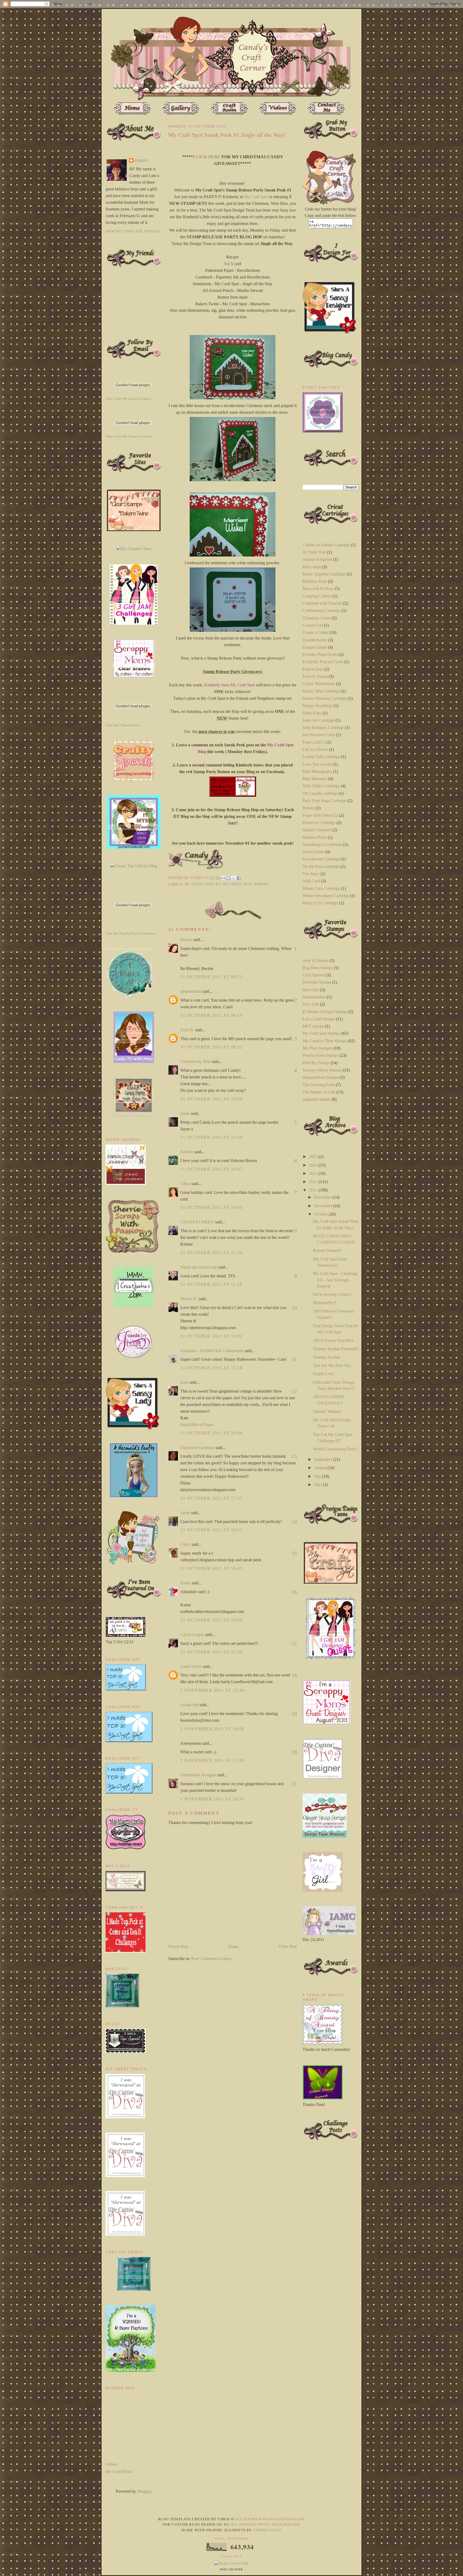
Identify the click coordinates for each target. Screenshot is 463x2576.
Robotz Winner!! (327, 1251)
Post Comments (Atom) (211, 1959)
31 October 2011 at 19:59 (211, 1620)
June (318, 1485)
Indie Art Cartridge (318, 720)
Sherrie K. (189, 1299)
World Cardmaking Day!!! (335, 1449)
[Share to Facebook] (239, 878)
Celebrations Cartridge (322, 610)
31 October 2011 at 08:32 (211, 1047)
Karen (186, 1583)
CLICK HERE (207, 157)
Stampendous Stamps (321, 1077)
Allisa (185, 1184)
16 (294, 1592)
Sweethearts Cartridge (321, 859)
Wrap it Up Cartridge (320, 903)
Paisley (309, 808)
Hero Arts (311, 990)
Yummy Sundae (326, 1357)
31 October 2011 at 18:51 (211, 1530)
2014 (314, 1165)
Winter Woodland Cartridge (326, 896)
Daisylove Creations (197, 1448)
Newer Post (178, 1947)
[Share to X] (234, 878)
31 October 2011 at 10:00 (211, 1099)
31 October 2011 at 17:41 (211, 1498)
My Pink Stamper (317, 1048)
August (321, 1468)
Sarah (185, 1513)
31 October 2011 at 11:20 (211, 1253)
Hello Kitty (312, 713)
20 (294, 1752)
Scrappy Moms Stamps (322, 1070)
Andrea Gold (267, 2530)
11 (294, 1359)
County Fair (313, 625)
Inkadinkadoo (314, 997)
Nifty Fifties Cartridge (321, 786)
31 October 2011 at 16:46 (211, 1433)
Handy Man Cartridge (321, 691)
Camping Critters (317, 596)
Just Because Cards (319, 735)
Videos (111, 2464)
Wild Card (311, 881)
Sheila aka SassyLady (199, 1267)
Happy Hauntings (318, 706)
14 (294, 1522)
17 (294, 1644)
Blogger (144, 2491)
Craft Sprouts (314, 975)
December (323, 1197)
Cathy (185, 1544)
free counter (231, 2570)
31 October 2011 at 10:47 (211, 1169)
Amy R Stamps (315, 960)
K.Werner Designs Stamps (325, 1012)
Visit (129, 399)
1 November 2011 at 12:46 (212, 1690)
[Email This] (223, 878)
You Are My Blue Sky (332, 1365)
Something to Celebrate (322, 845)
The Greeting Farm (319, 1085)
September (324, 1459)
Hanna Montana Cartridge (325, 698)
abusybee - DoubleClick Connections (212, 1351)
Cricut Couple (192, 1635)
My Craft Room (119, 2471)
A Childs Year (314, 552)
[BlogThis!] (229, 878)
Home (234, 1947)
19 (294, 1714)
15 (294, 1553)
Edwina (187, 1152)
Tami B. (187, 1030)
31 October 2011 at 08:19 (211, 1015)
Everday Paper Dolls (320, 654)
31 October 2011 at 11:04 (211, 1207)
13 (294, 1456)
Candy (141, 161)
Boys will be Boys (318, 588)
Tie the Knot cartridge (321, 866)
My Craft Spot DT (203, 884)
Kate (184, 1382)
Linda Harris (191, 1666)
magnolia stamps (317, 1099)
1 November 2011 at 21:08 (212, 1760)
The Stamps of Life (319, 1092)
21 (294, 1784)
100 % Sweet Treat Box (333, 1340)
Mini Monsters (315, 779)
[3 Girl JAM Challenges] (134, 623)
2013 (314, 1173)
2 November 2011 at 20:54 (212, 1799)
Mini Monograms (317, 771)
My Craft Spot (256, 197)
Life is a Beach (315, 749)
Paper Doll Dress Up (320, 815)
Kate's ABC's (314, 742)
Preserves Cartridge (319, 823)
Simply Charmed (317, 830)
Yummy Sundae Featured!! (336, 1349)
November (324, 1206)
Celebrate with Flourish (322, 603)
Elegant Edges (315, 647)
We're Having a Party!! (332, 1294)
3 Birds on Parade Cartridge (326, 545)
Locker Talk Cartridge (321, 757)
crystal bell (189, 1705)
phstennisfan (191, 991)
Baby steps (312, 567)
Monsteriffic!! (325, 1303)
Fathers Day (313, 669)
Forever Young (315, 676)
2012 (314, 1182)
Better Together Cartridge (324, 574)
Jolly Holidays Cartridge (323, 727)
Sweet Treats (313, 852)
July (318, 1476)
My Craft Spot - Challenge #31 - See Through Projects (335, 1280)
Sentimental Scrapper (198, 1775)
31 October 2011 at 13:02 (211, 1336)
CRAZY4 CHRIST (197, 1222)
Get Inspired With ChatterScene (270, 2519)
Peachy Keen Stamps (320, 1055)
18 (294, 1675)
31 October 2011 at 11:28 (211, 1284)
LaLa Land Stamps (319, 1019)
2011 (314, 1190)
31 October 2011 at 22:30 (211, 1652)
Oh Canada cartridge (320, 793)
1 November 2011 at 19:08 (212, 1729)
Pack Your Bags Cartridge (324, 801)
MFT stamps (313, 1026)
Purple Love (323, 1374)
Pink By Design (316, 1063)
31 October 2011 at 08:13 (211, 977)
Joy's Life (311, 1004)
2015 (314, 1157)
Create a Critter (315, 632)
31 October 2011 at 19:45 (211, 1568)
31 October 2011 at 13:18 (211, 1368)
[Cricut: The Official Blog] (134, 866)
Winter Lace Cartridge (321, 888)
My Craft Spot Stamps (246, 884)
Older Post (288, 1947)
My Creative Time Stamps (325, 1041)
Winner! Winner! (327, 1411)
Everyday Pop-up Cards (323, 662)
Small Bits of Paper (197, 1425)
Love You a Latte (317, 764)
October (321, 1214)
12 (294, 1391)
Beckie (186, 940)
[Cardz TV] (134, 1061)
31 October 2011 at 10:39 (211, 1137)
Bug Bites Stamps (318, 968)
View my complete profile (133, 231)
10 (294, 1308)
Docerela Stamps (317, 982)
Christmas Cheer (317, 618)
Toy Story (311, 874)
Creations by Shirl (196, 1061)
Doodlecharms (315, 640)
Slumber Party (315, 837)
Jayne (185, 1113)
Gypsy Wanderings (319, 684)
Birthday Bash (315, 581)
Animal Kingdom (317, 559)
